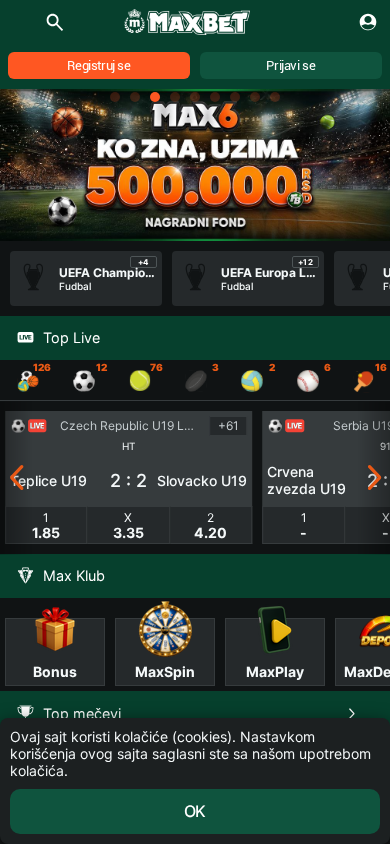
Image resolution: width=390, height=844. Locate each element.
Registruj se (98, 65)
